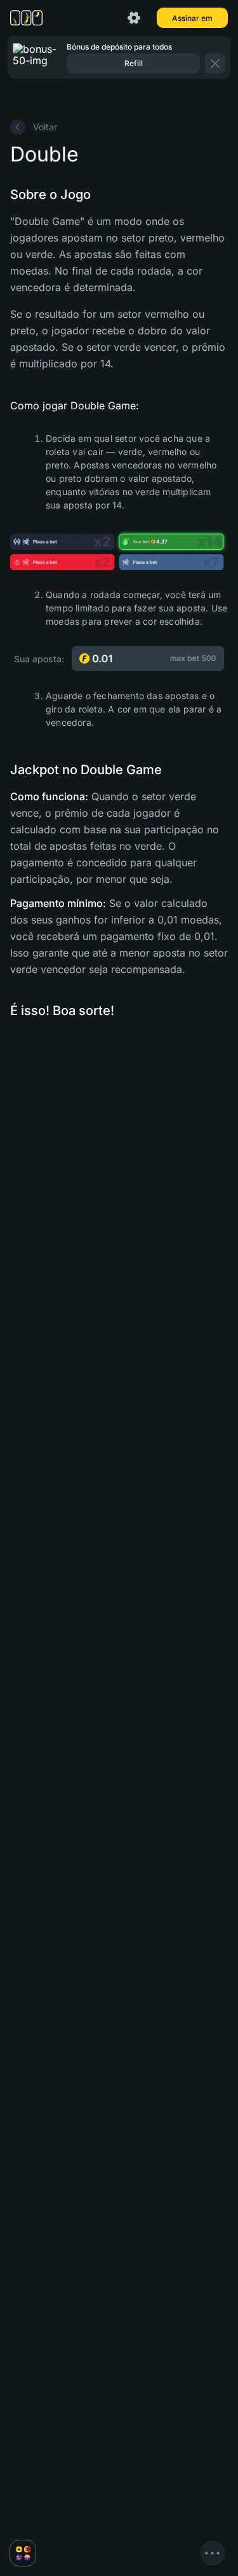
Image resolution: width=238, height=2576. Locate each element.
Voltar (45, 127)
